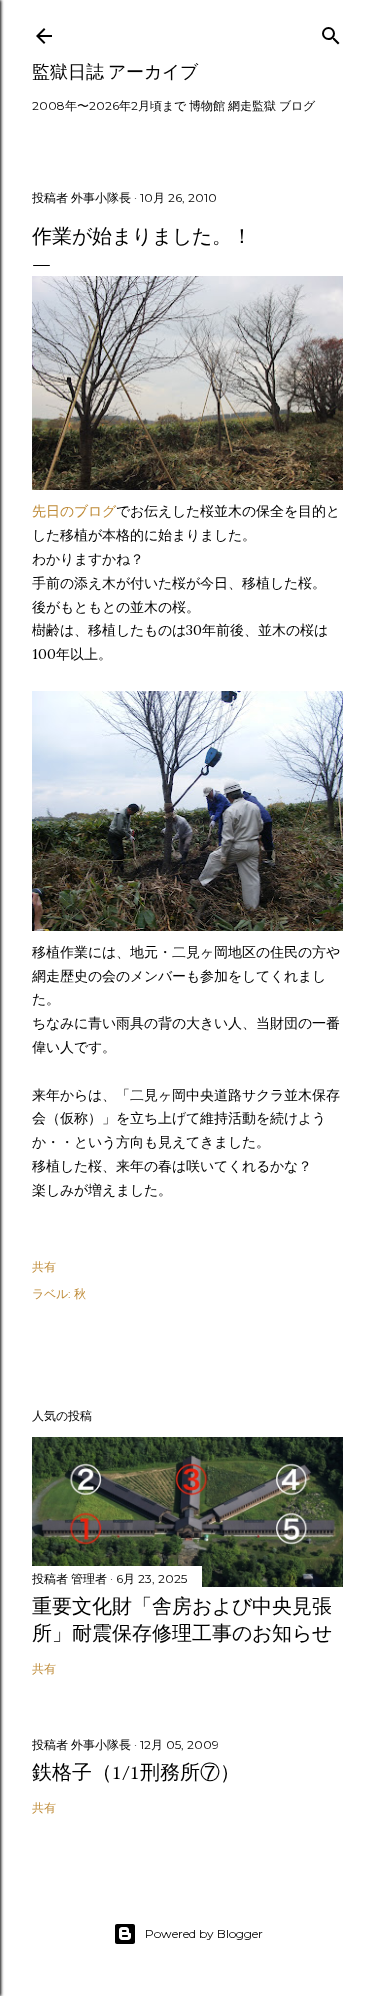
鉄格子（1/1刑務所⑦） (136, 1772)
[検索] (331, 31)
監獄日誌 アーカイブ (115, 71)
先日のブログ (74, 511)
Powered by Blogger (204, 1933)
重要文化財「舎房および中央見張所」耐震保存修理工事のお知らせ (182, 1619)
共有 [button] (44, 1266)
